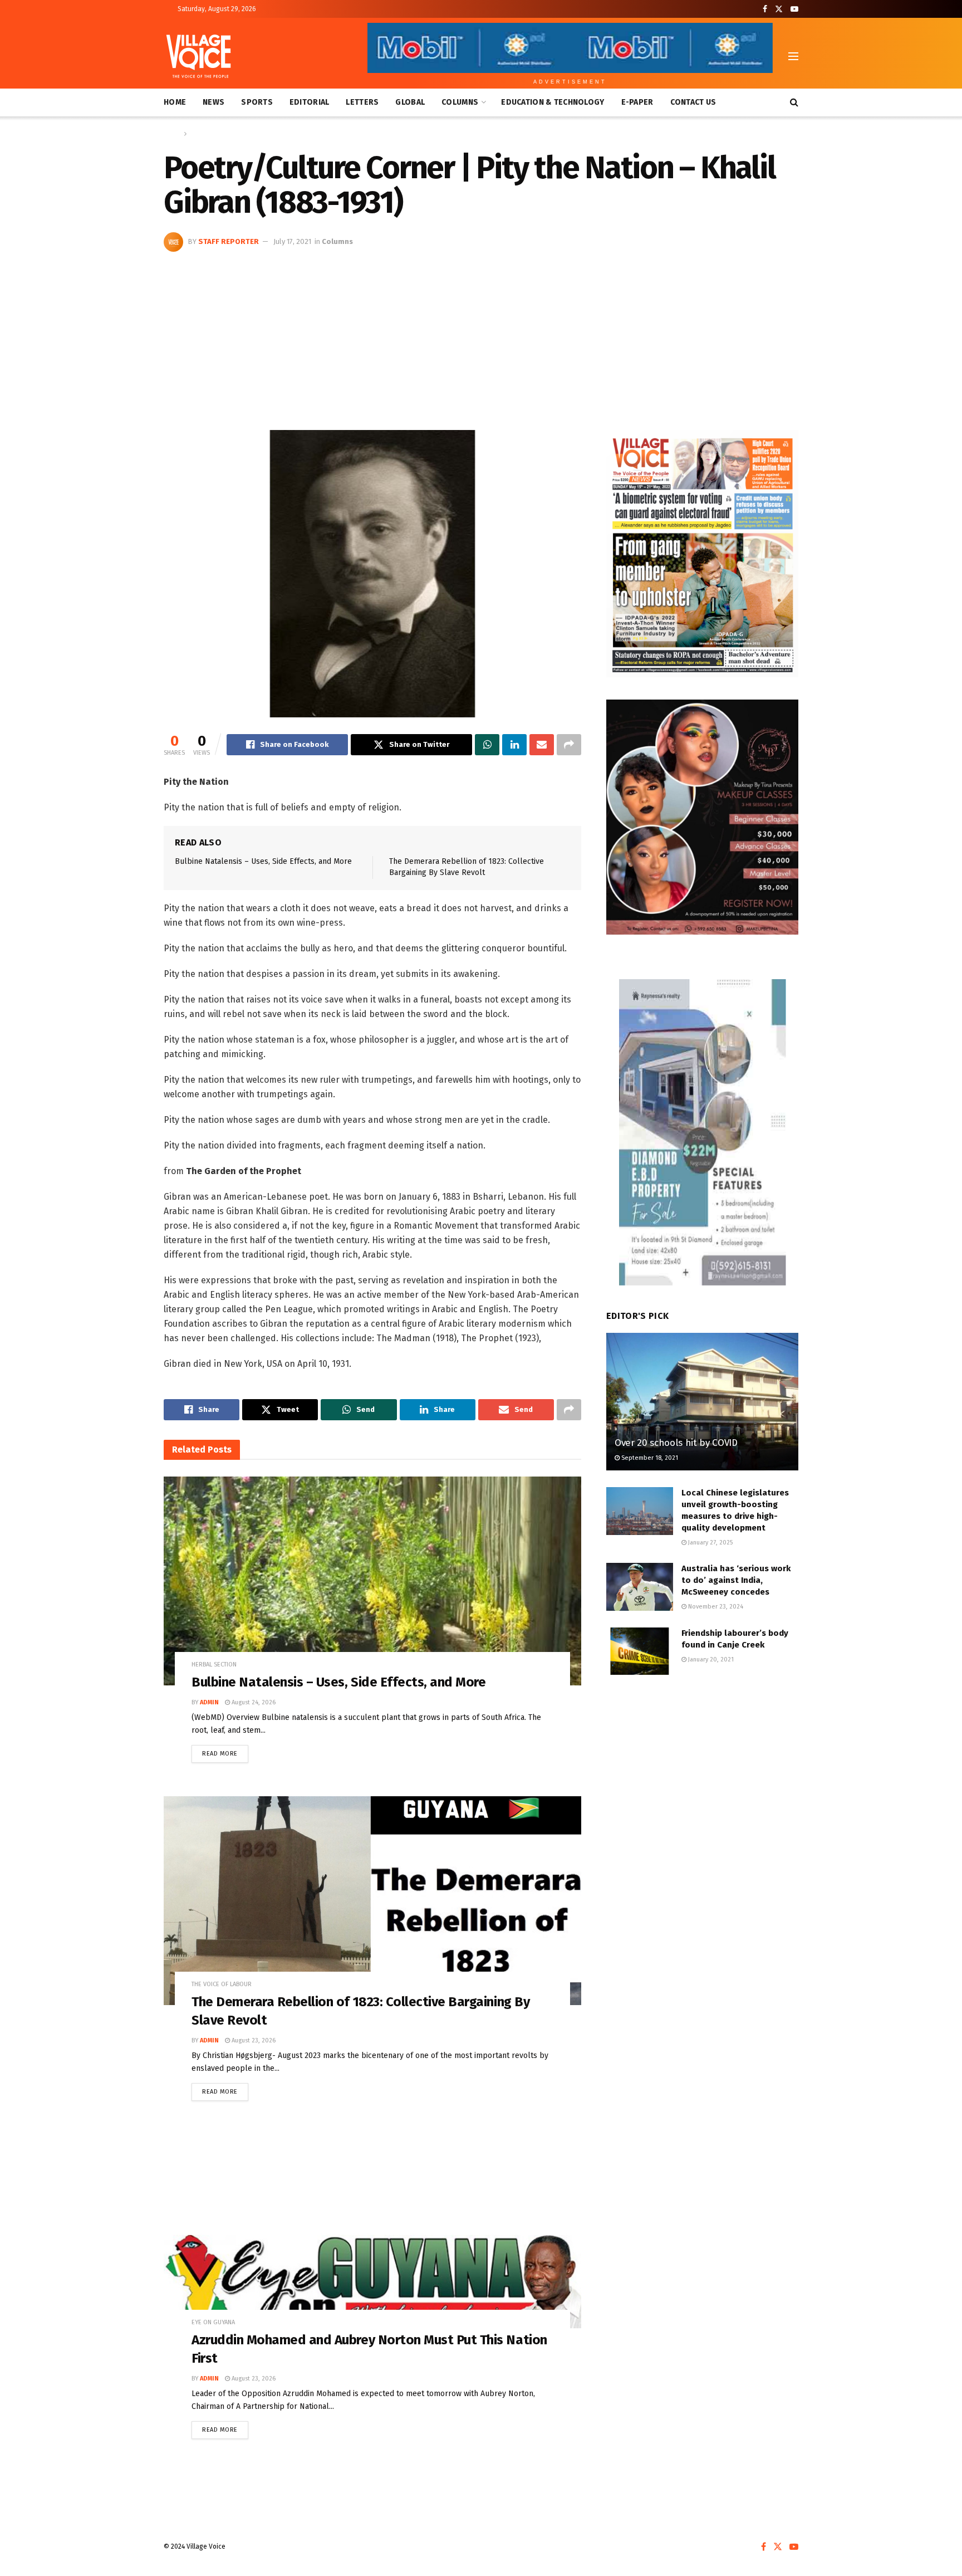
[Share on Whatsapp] (487, 745)
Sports (257, 102)
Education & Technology (553, 102)
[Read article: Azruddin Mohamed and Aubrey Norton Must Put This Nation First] (372, 2239)
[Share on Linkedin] (514, 745)
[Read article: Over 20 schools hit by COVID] (702, 1402)
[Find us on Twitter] (779, 9)
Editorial (310, 102)
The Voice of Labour (222, 1984)
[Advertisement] (481, 335)
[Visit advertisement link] (702, 554)
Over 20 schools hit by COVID (676, 1443)
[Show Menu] (793, 56)
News (213, 102)
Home (175, 102)
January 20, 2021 (710, 1660)
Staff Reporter (229, 241)
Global (410, 102)
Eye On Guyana (213, 2322)
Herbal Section (214, 1665)
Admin (209, 1702)
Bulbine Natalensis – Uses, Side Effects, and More (263, 861)
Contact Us (693, 102)
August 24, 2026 (253, 1702)
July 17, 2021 (292, 241)
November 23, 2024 (715, 1607)
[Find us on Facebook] (765, 9)
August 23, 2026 (253, 2040)
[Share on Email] (542, 745)
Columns (460, 102)
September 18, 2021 (649, 1458)
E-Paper (637, 102)
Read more (225, 1751)
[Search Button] (794, 102)
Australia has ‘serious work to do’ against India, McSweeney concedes (736, 1580)
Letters (362, 102)
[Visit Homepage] (198, 56)
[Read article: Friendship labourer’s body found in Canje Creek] (640, 1651)
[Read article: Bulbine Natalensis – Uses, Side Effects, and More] (372, 1581)
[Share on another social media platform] (569, 745)
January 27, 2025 (710, 1543)
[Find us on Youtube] (794, 9)
